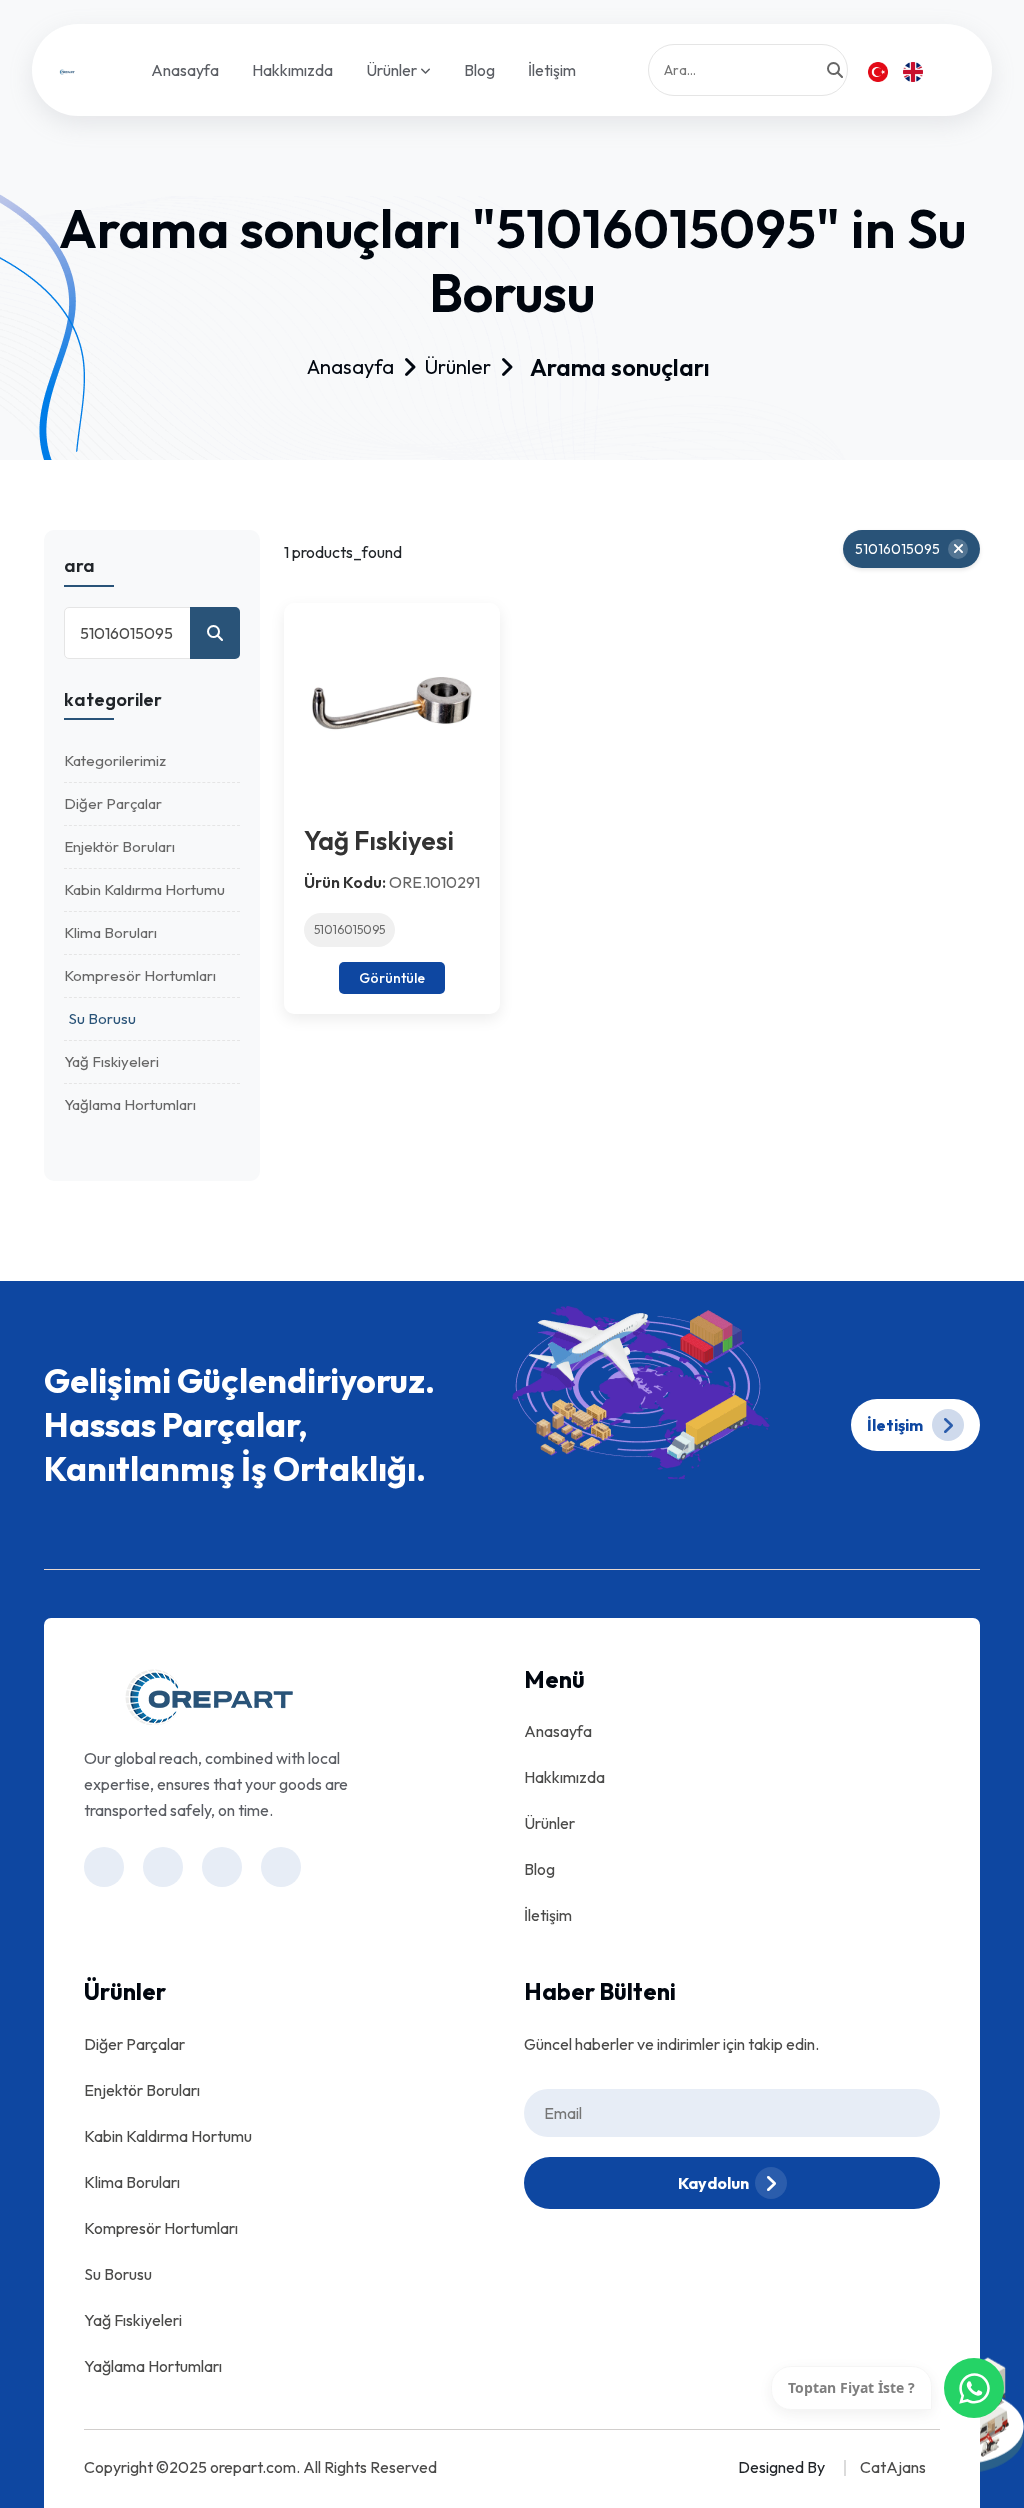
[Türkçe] (878, 70)
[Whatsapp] (974, 2388)
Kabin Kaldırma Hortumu (144, 889)
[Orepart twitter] (281, 1867)
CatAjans (893, 2467)
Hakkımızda (292, 70)
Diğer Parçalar (113, 803)
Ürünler (393, 71)
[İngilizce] (913, 70)
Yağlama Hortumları (130, 1104)
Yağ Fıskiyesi (379, 840)
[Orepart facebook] (163, 1867)
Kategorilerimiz (115, 760)
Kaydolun (713, 2183)
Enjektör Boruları (119, 846)
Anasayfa (185, 70)
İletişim (552, 70)
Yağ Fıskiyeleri (111, 1061)
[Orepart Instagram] (104, 1867)
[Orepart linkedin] (222, 1867)
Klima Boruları (110, 932)
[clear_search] (958, 549)
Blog (479, 70)
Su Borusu (102, 1018)
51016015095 (349, 929)
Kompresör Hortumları (140, 975)
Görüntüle (392, 978)
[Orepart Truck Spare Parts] (67, 70)
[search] (835, 70)
